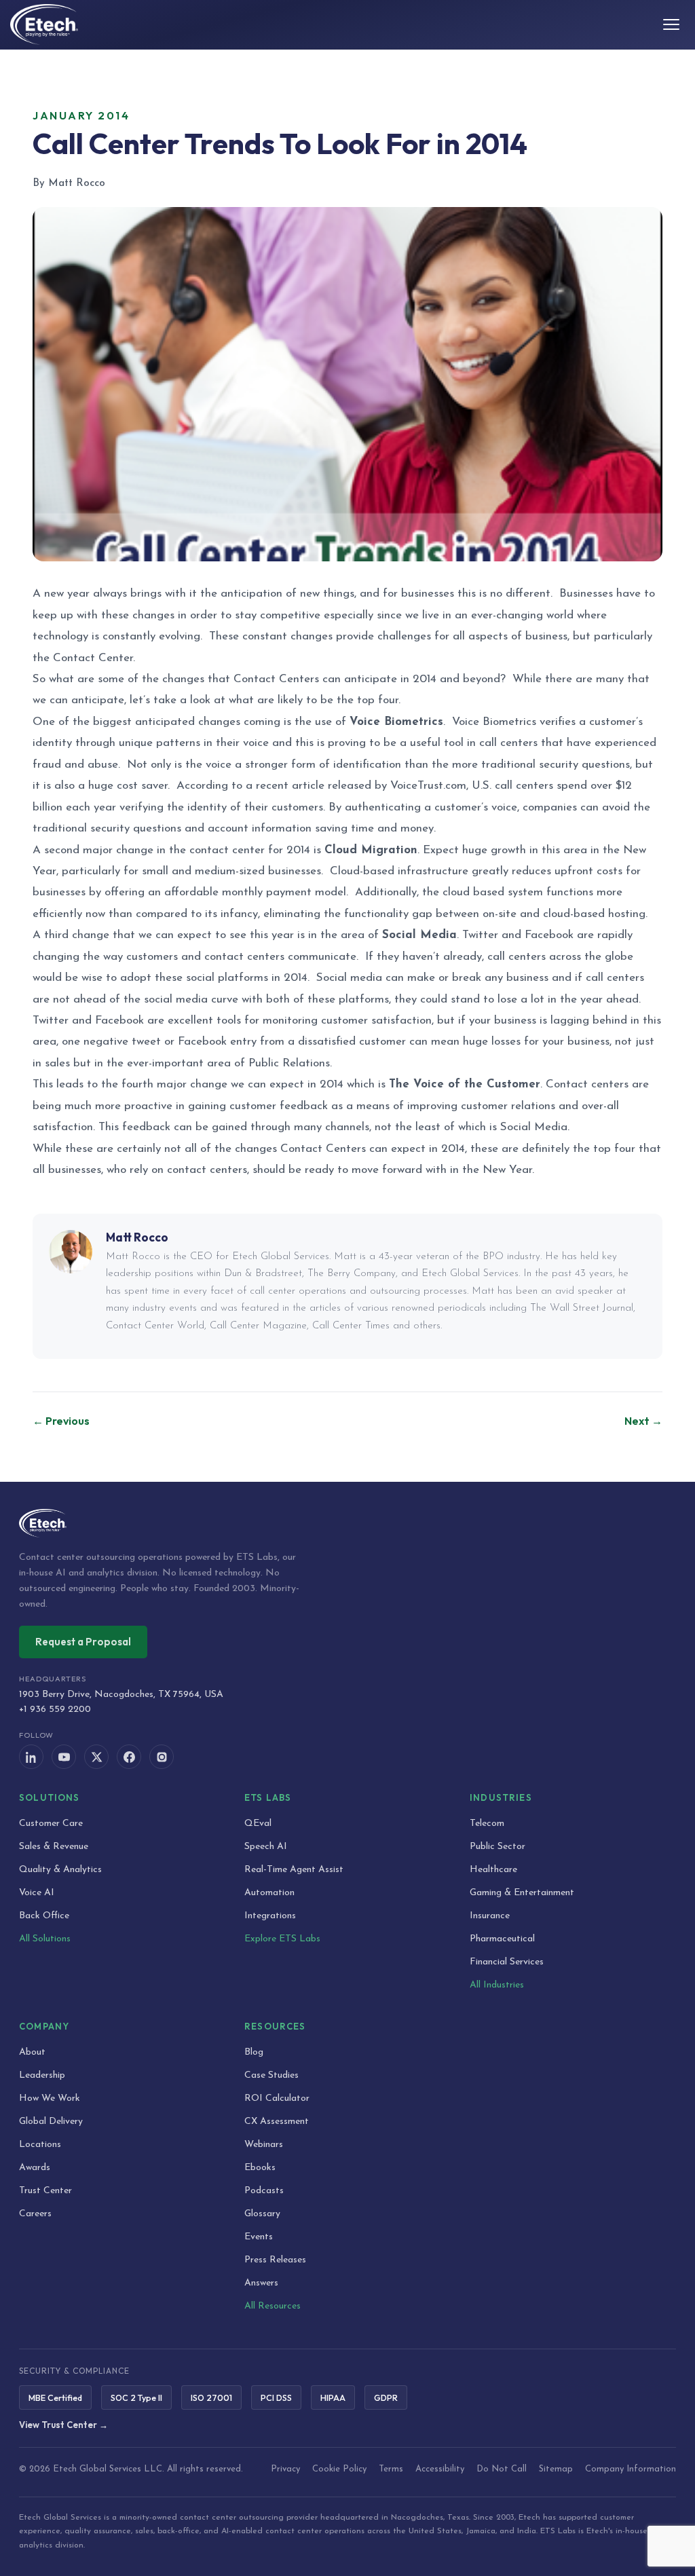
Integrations (270, 1916)
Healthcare (493, 1870)
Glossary (262, 2214)
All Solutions (45, 1939)
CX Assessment (277, 2122)
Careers (35, 2214)
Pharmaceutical (502, 1939)
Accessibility (440, 2469)
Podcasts (264, 2191)
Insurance (490, 1916)
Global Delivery (51, 2122)
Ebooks (260, 2168)
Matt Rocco (137, 1237)
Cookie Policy (339, 2469)
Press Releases (275, 2260)
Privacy (285, 2469)
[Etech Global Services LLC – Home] (44, 24)
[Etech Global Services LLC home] (347, 1523)
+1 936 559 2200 (55, 1710)
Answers (261, 2283)
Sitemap (556, 2469)
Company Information (631, 2469)
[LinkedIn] (31, 1757)
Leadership (42, 2075)
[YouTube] (64, 1757)
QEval (258, 1824)
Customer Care (51, 1824)
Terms (391, 2469)
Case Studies (271, 2075)
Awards (35, 2168)
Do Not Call (502, 2469)
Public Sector (497, 1847)
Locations (40, 2145)
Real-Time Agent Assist (294, 1870)
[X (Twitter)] (96, 1757)
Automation (269, 1893)
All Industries (497, 1985)
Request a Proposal (83, 1642)
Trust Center (45, 2191)
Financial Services (507, 1962)
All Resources (273, 2306)
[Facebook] (129, 1757)
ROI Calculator (277, 2098)
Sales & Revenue (54, 1847)
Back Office (44, 1916)
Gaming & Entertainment (522, 1893)
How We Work (50, 2098)
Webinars (264, 2145)
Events (259, 2237)
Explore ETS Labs (282, 1939)
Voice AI (37, 1893)
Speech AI (266, 1847)
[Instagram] (162, 1757)
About (32, 2052)
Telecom (487, 1824)
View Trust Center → (63, 2425)
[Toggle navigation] (671, 24)
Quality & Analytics (60, 1870)
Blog (254, 2052)
